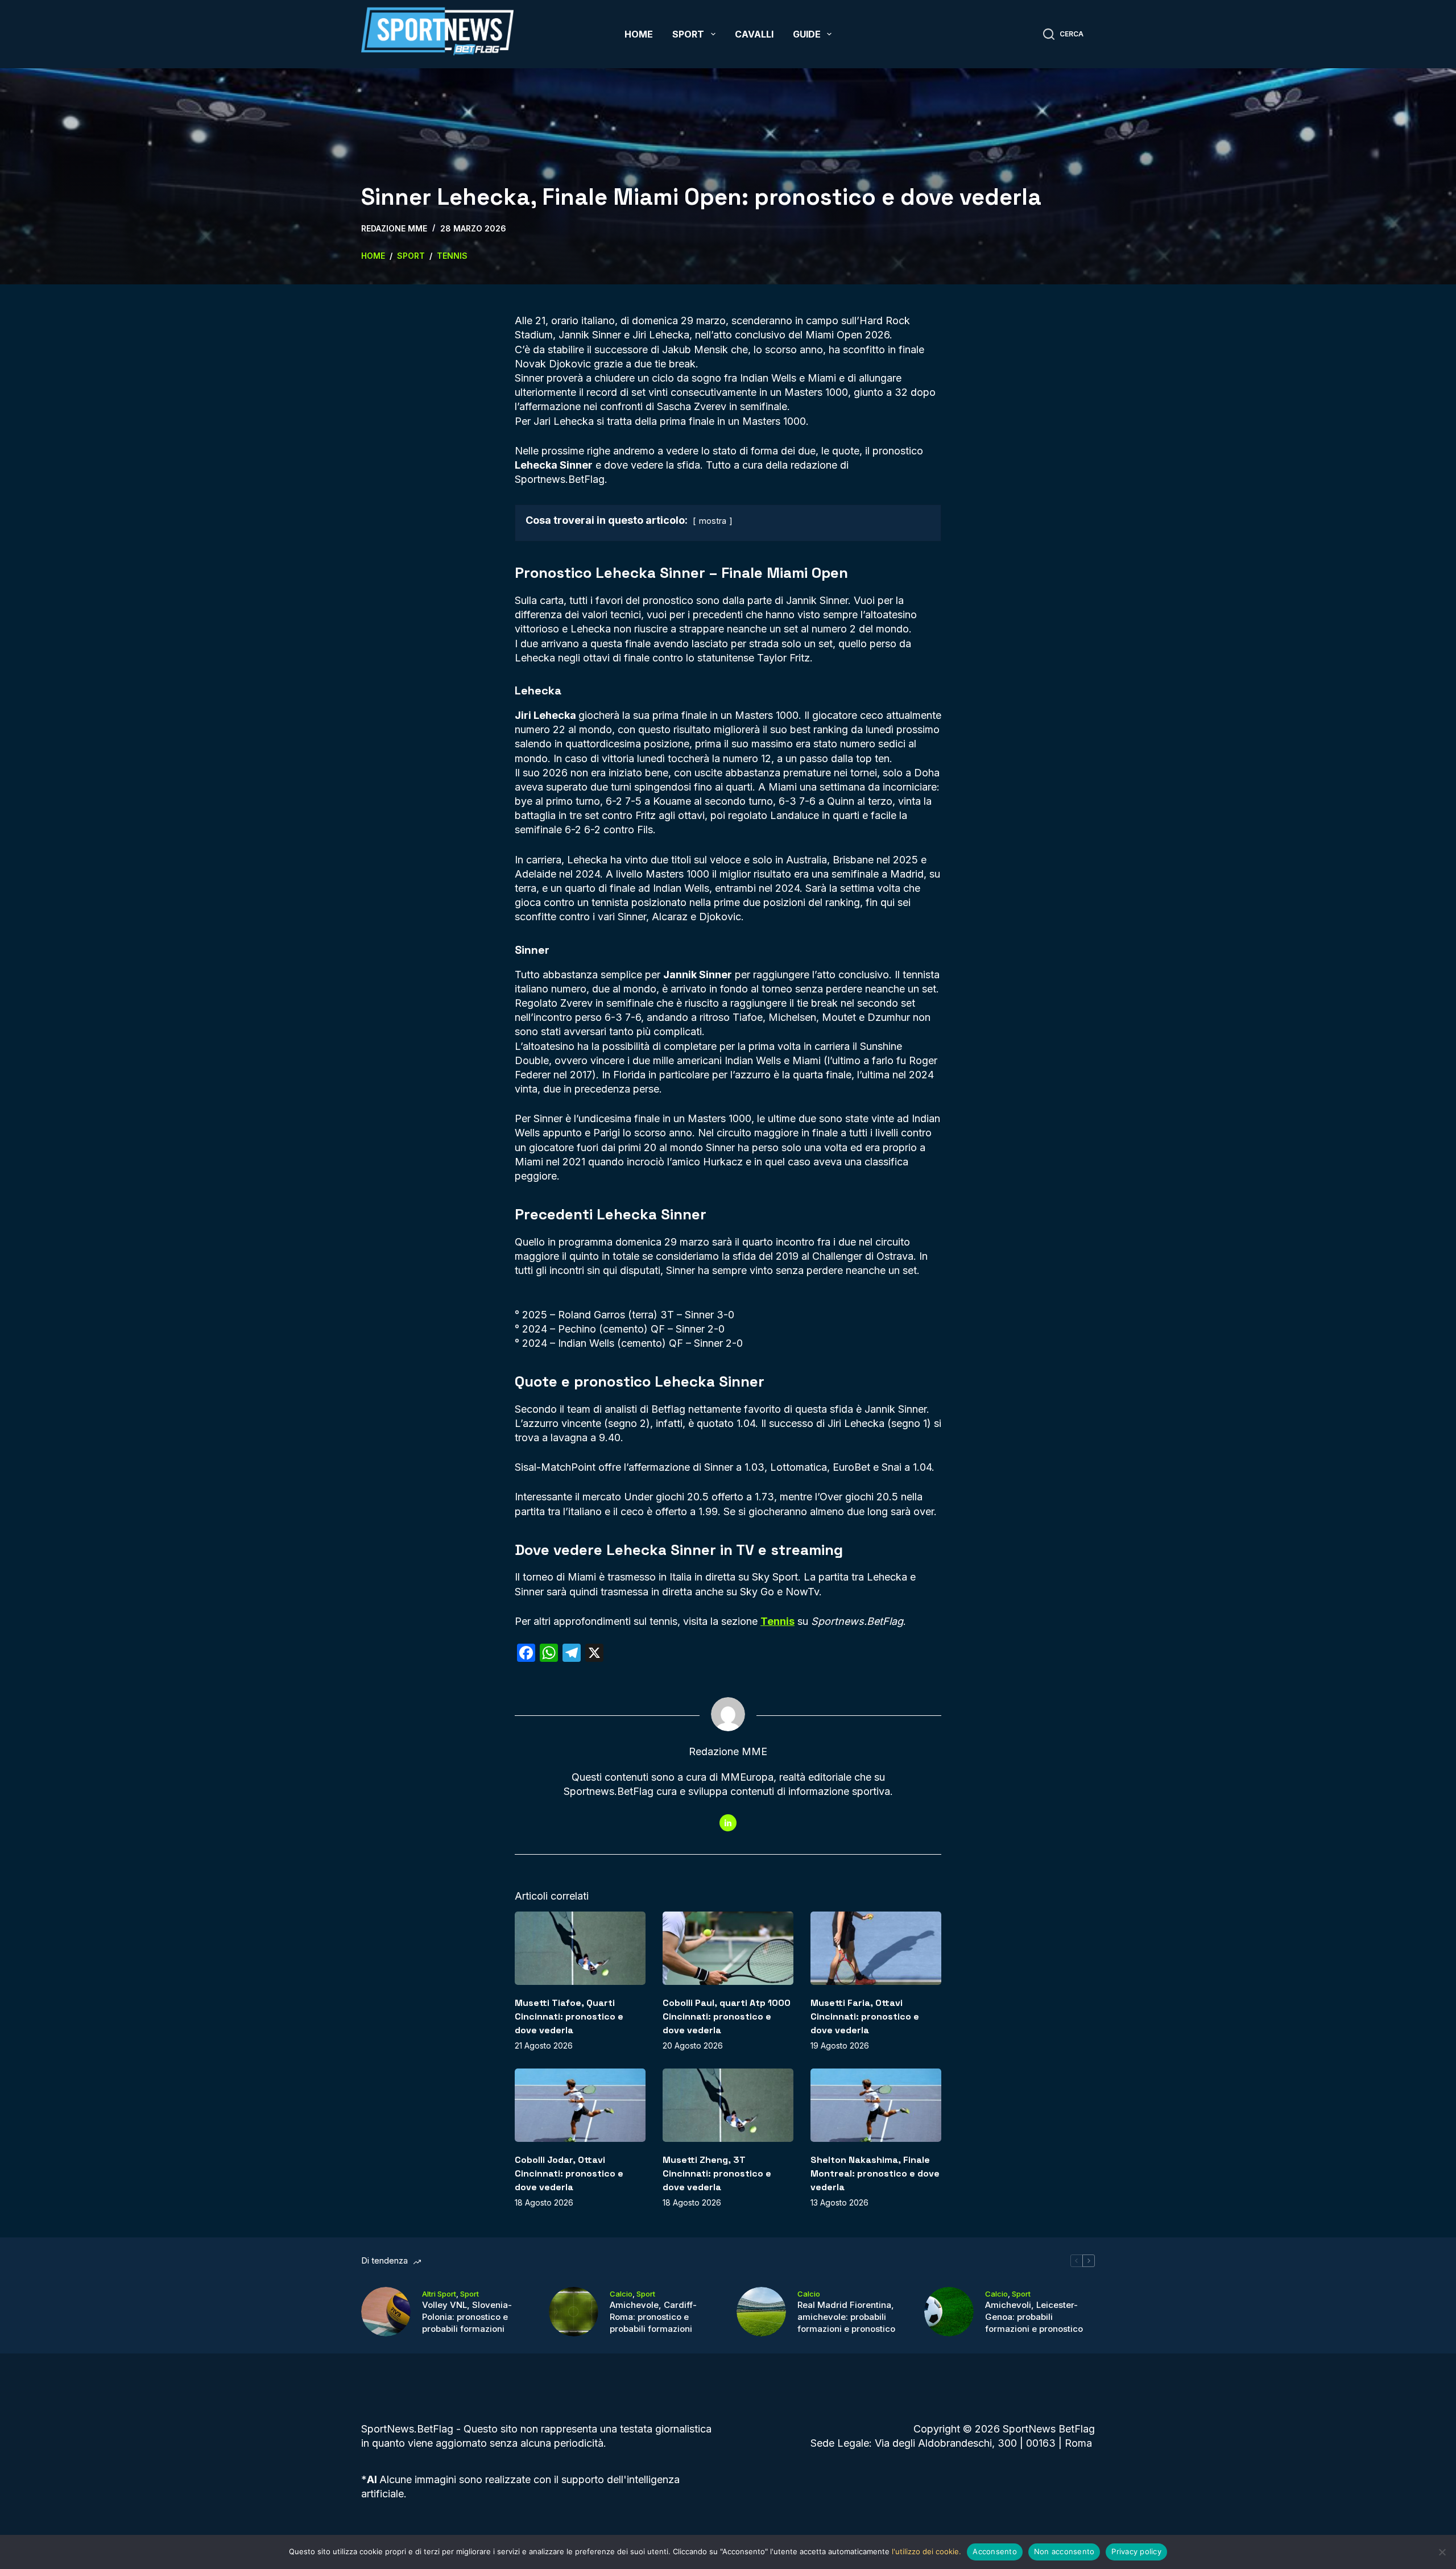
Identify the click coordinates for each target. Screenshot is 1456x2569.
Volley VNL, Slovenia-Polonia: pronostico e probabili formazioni (467, 2317)
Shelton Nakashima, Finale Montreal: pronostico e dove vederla (875, 2173)
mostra (713, 521)
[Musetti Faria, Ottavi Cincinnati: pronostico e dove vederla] (876, 1948)
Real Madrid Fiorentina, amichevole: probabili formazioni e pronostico (846, 2317)
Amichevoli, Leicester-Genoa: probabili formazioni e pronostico (1034, 2317)
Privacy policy (1136, 2551)
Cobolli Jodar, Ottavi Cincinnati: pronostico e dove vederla (569, 2173)
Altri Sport (439, 2294)
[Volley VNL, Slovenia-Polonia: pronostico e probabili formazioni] (386, 2312)
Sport (688, 34)
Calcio (621, 2294)
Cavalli (754, 34)
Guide (807, 34)
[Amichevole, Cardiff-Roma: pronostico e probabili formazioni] (574, 2312)
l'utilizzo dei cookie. (926, 2551)
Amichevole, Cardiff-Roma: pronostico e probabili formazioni (653, 2317)
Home (639, 34)
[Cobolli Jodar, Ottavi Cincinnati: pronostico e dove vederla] (580, 2105)
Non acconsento (1064, 2551)
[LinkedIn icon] (728, 1823)
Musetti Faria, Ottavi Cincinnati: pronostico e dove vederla (865, 2016)
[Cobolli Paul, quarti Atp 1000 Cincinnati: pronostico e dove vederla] (728, 1948)
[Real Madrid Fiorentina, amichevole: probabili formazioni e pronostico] (761, 2312)
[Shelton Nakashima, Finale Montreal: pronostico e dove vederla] (876, 2105)
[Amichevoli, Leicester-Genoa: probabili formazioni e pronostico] (949, 2312)
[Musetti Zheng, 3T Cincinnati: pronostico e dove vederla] (728, 2105)
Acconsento (995, 2551)
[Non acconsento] (1442, 2552)
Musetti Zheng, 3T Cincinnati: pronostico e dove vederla (717, 2173)
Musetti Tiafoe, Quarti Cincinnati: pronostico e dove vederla (569, 2016)
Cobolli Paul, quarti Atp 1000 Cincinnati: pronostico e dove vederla (727, 2016)
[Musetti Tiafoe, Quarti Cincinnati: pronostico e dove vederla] (580, 1948)
